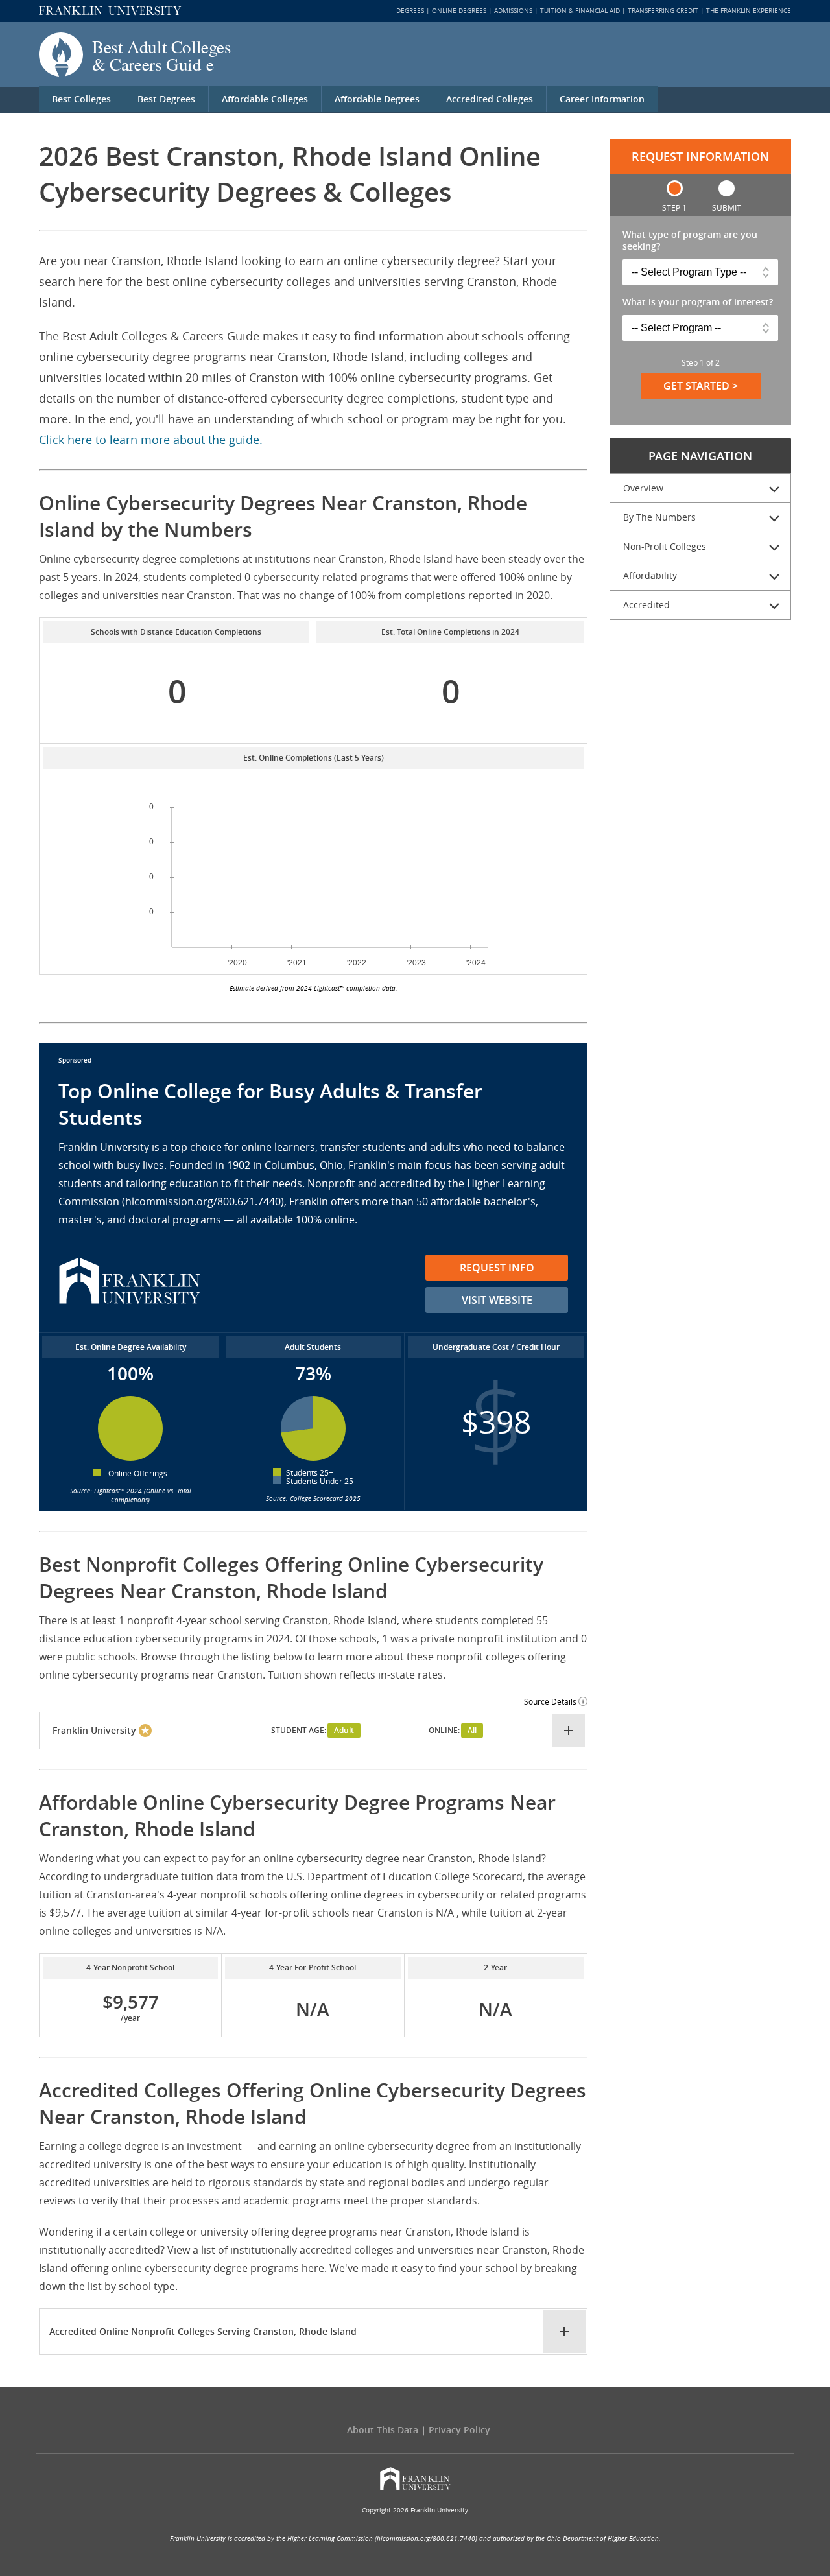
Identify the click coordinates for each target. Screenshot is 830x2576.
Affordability (650, 575)
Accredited (646, 605)
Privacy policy (459, 2430)
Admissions (513, 11)
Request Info (497, 1268)
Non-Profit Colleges (665, 546)
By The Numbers (659, 517)
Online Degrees (459, 11)
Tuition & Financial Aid (580, 11)
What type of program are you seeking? (690, 241)
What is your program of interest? (698, 302)
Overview (643, 488)
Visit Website (497, 1300)
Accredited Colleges (490, 99)
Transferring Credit (663, 11)
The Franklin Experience (749, 11)
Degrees (410, 11)
